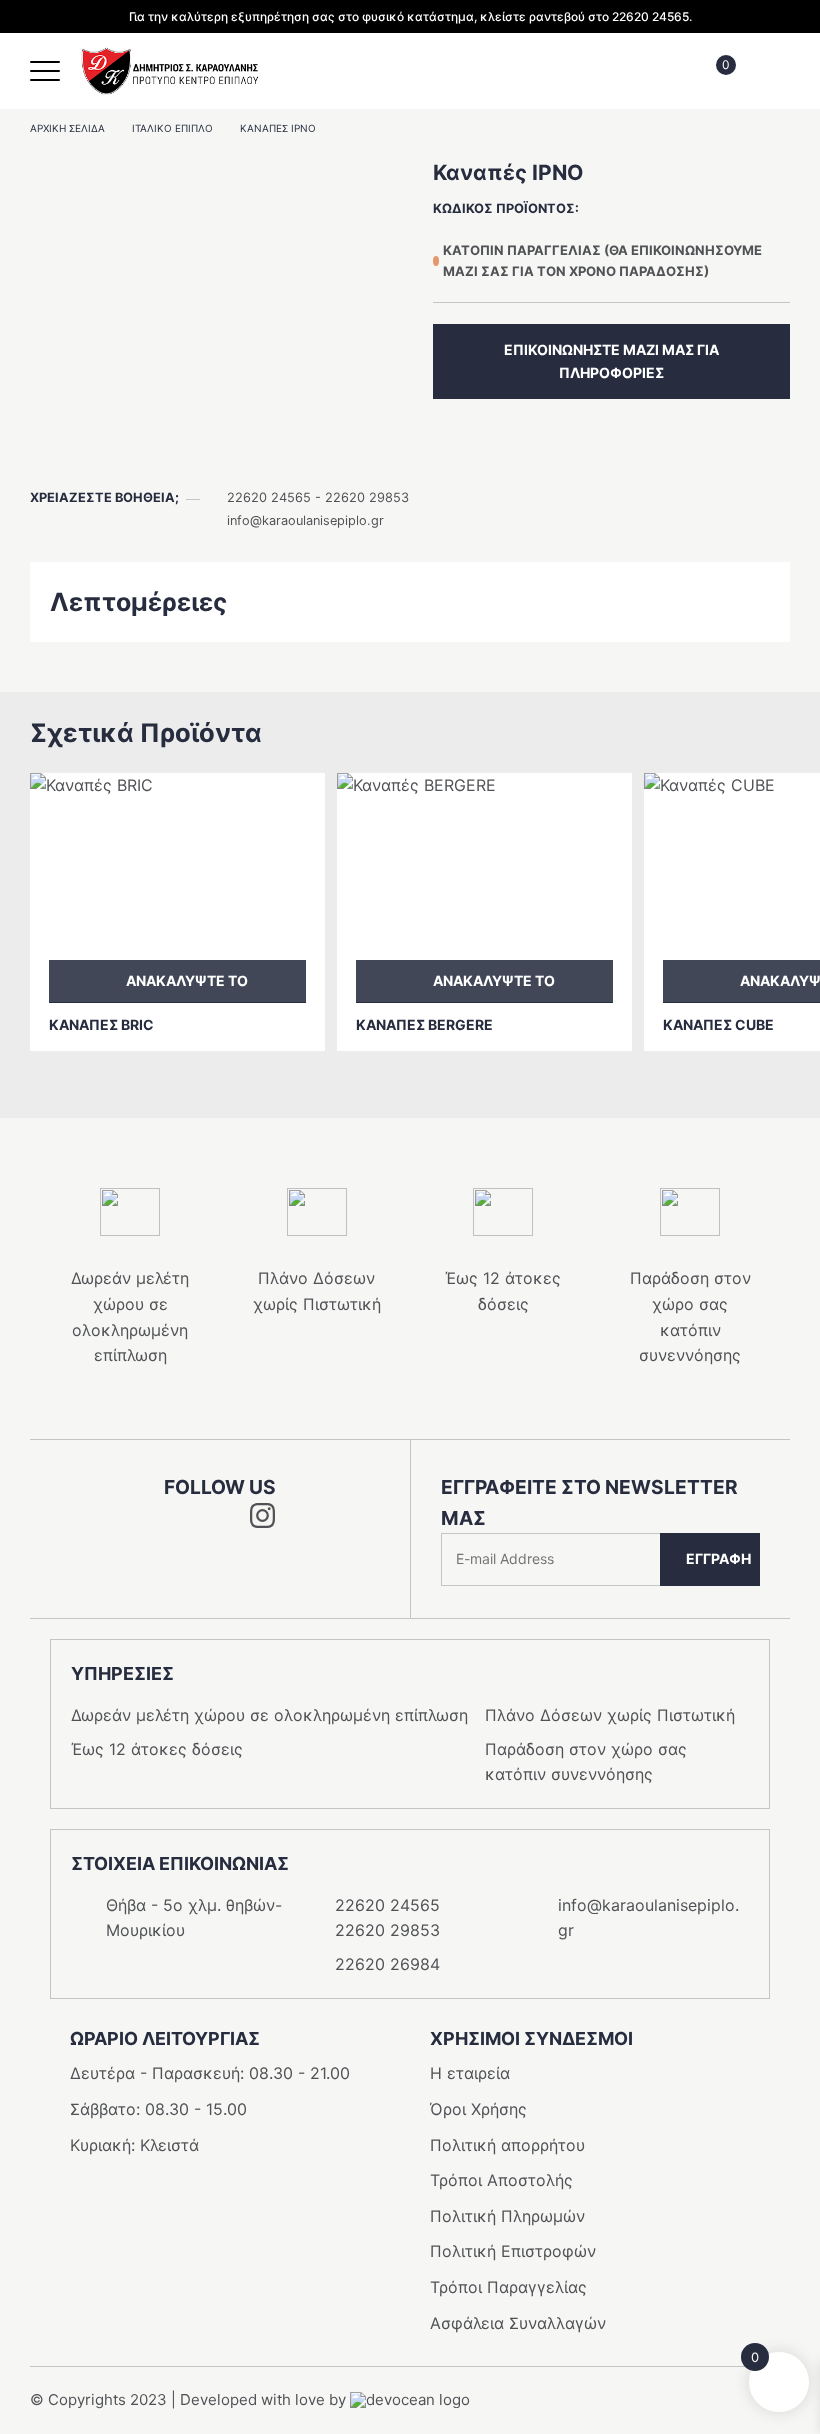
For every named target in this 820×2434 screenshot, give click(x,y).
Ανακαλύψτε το (187, 980)
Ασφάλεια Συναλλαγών (518, 2323)
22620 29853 (367, 497)
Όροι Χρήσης (478, 2109)
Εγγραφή (718, 1558)
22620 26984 (387, 1964)
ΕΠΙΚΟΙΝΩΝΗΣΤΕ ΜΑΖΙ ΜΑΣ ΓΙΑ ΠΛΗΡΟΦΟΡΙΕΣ (611, 360)
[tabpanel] (220, 297)
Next (431, 1086)
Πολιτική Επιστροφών (513, 2251)
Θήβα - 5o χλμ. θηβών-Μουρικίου (194, 1918)
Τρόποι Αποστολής (501, 2180)
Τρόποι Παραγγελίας (508, 2287)
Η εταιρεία (470, 2073)
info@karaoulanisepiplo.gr (305, 520)
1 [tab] (220, 456)
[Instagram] (262, 1522)
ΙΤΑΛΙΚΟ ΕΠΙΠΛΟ (172, 128)
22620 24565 (269, 497)
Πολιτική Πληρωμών (507, 2216)
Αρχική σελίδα (67, 128)
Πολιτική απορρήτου (507, 2145)
